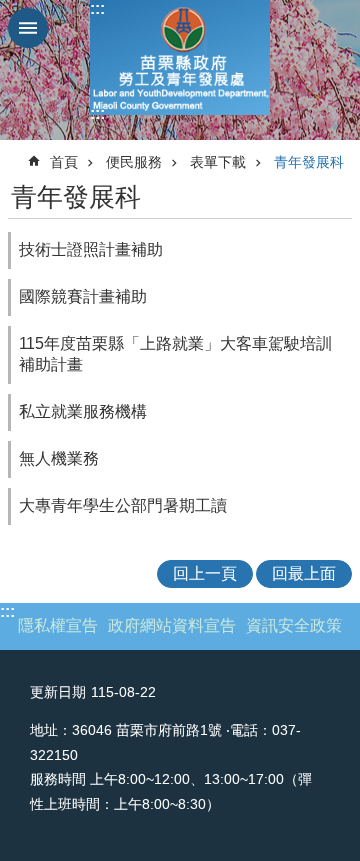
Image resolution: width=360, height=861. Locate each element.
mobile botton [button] (28, 28)
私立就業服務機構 (83, 411)
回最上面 (304, 573)
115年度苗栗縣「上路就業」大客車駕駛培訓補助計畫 (175, 354)
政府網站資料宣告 (172, 625)
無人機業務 (59, 458)
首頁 (64, 162)
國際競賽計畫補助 (83, 296)
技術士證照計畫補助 (91, 249)
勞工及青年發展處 (180, 57)
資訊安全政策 (294, 625)
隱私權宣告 (58, 625)
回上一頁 (205, 573)
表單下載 (218, 162)
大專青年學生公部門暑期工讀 (123, 505)
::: (97, 8)
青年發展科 (309, 162)
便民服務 (134, 162)
